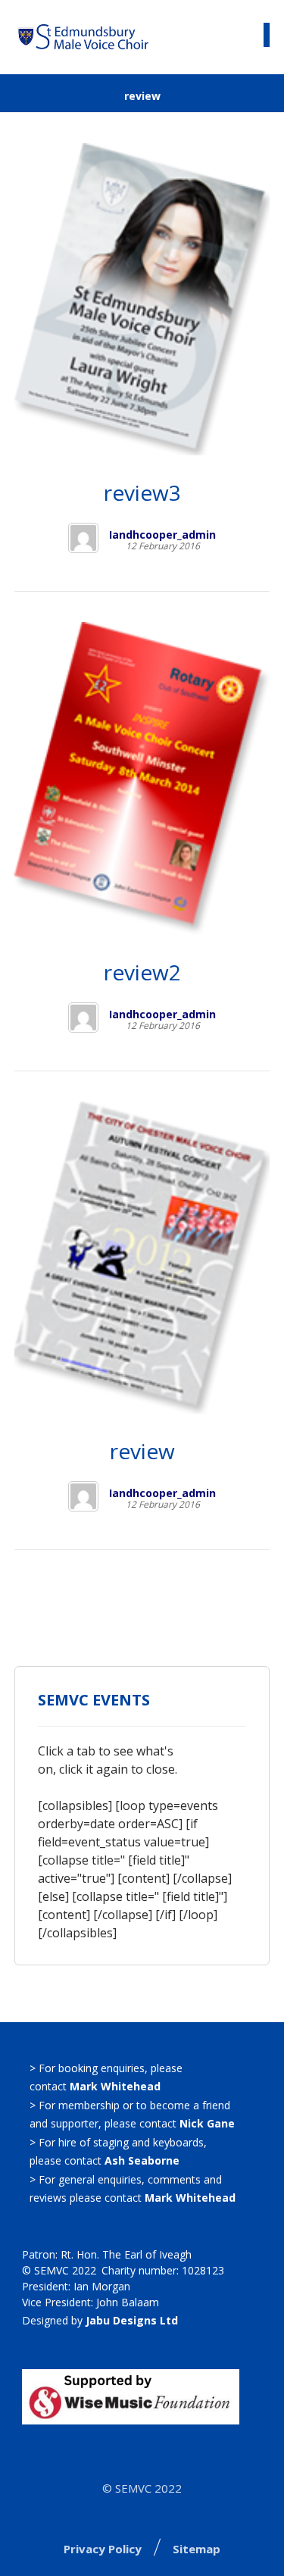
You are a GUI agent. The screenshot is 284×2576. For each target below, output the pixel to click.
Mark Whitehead (115, 2086)
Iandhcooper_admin (162, 535)
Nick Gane (207, 2123)
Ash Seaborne (142, 2160)
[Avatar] (83, 538)
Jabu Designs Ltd (132, 2320)
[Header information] (236, 36)
